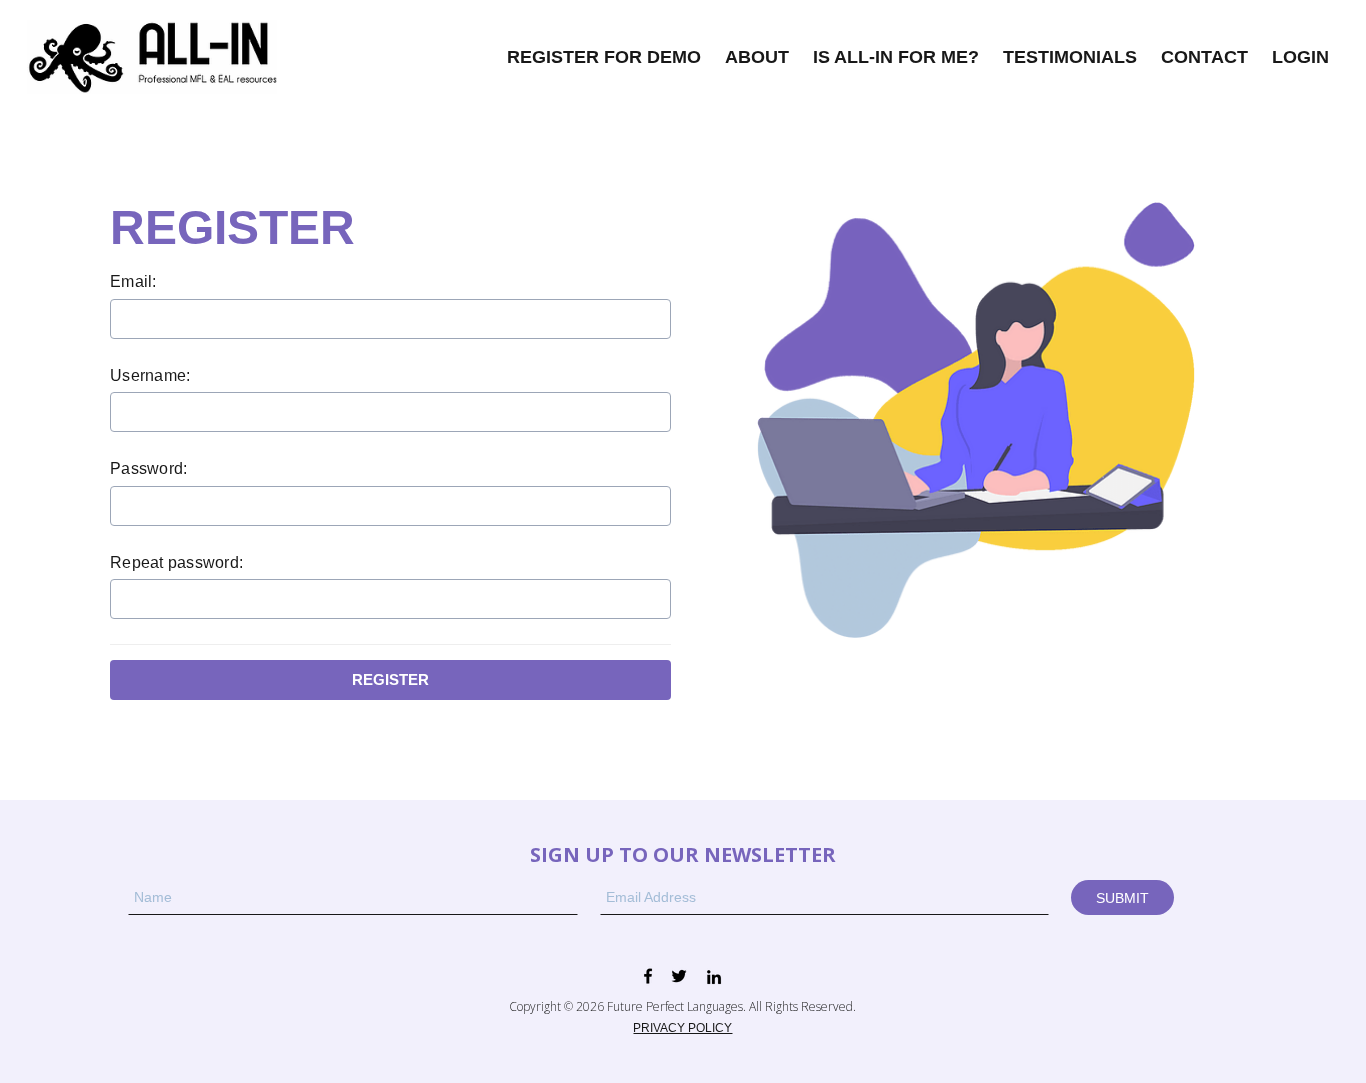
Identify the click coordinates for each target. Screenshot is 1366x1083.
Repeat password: (176, 562)
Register (390, 679)
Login (1300, 57)
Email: (133, 281)
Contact (1204, 57)
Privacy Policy (682, 1028)
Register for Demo (604, 57)
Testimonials (1070, 57)
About (757, 57)
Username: (150, 375)
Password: (148, 468)
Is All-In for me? (896, 57)
